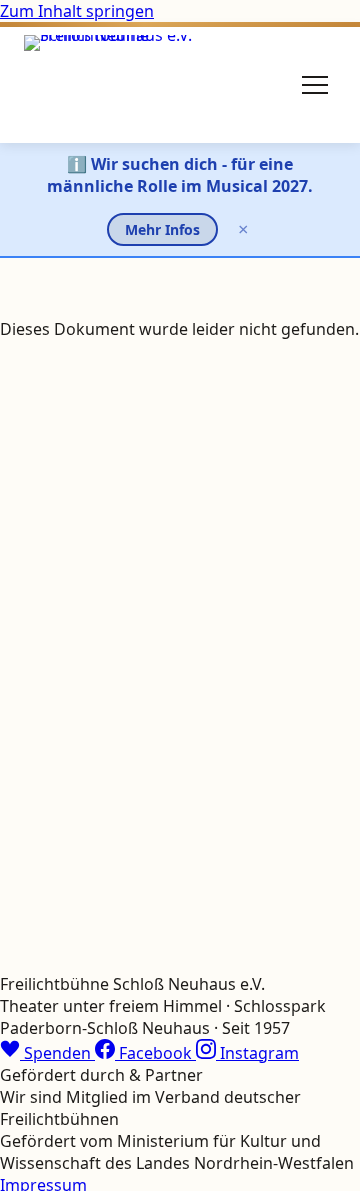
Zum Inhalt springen (77, 11)
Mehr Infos (162, 229)
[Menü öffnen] (315, 85)
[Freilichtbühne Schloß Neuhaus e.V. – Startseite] (113, 85)
